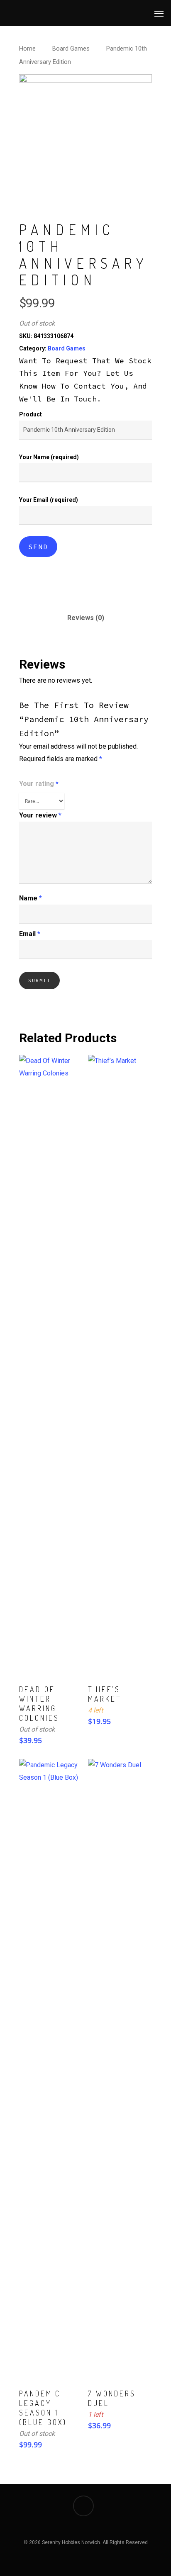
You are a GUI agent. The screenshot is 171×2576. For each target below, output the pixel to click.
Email (30, 934)
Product (31, 414)
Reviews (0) (86, 618)
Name (31, 898)
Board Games (71, 49)
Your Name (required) (49, 457)
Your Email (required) (49, 500)
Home (27, 49)
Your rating (39, 784)
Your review (40, 815)
